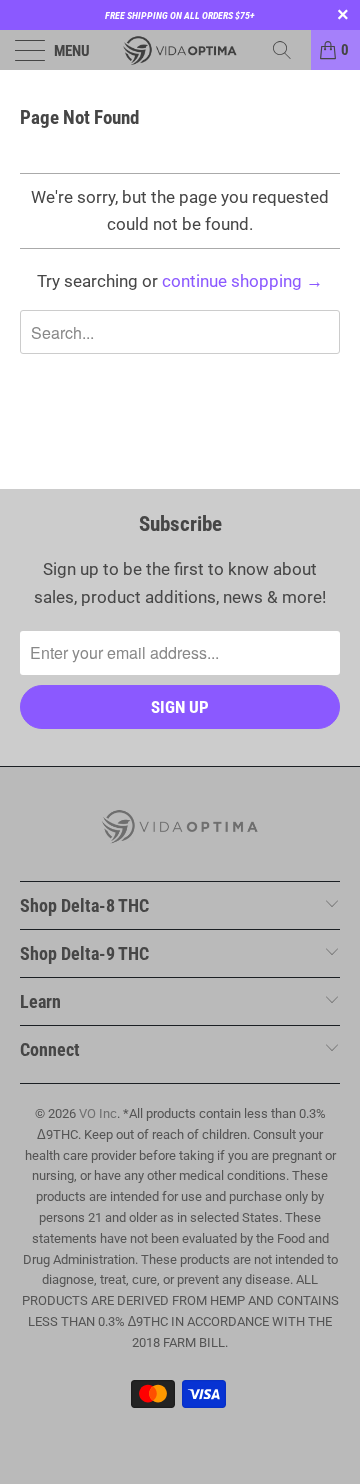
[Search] (289, 50)
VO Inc (98, 1113)
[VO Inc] (180, 50)
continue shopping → (242, 281)
